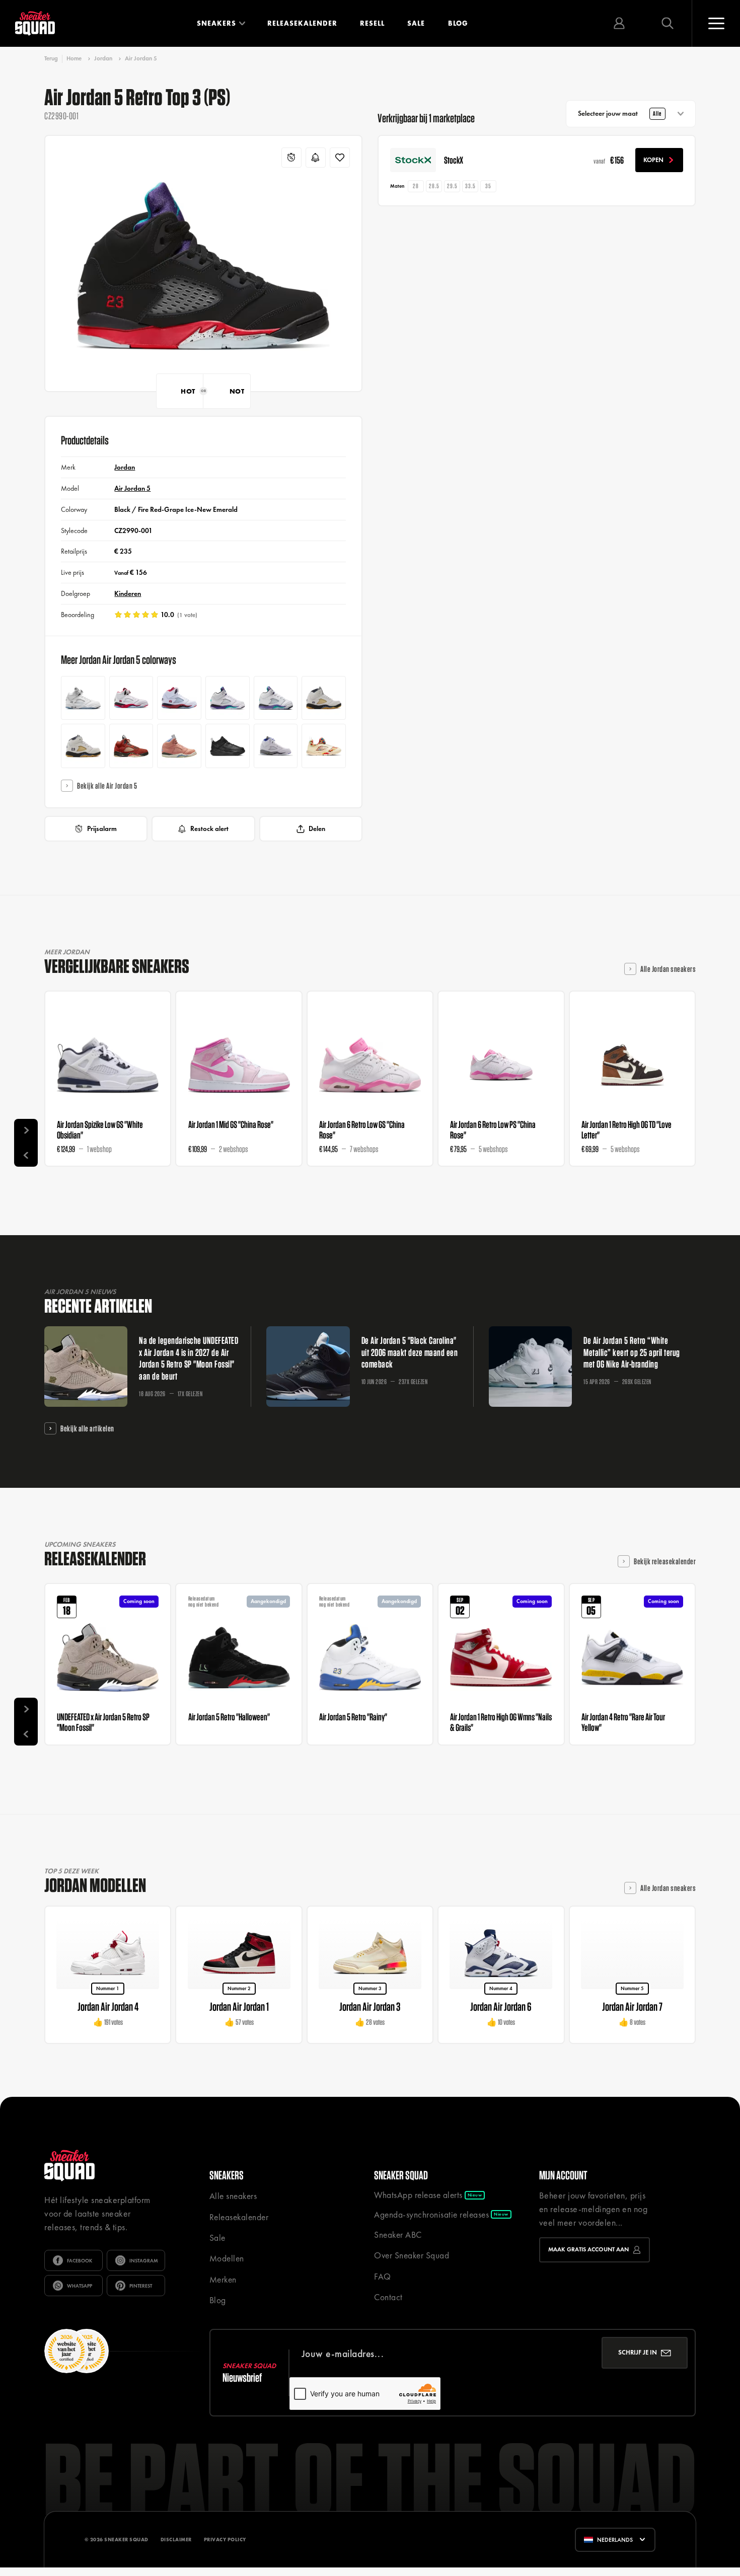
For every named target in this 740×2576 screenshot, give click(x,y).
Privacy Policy (225, 2540)
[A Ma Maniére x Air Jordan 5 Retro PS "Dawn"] (324, 698)
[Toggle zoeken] (668, 23)
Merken (223, 2280)
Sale (416, 23)
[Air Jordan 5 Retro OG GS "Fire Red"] (131, 698)
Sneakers (216, 23)
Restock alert (209, 828)
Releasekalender (302, 23)
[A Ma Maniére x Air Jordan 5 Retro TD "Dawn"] (83, 746)
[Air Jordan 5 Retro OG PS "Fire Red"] (179, 698)
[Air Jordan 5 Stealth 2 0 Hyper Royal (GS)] (276, 746)
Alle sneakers (233, 2196)
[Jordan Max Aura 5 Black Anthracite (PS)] (228, 746)
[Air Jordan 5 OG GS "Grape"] (228, 698)
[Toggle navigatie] (716, 23)
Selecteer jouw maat (620, 113)
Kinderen (128, 593)
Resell (372, 23)
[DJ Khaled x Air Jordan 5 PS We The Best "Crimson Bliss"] (179, 746)
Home (74, 58)
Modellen (227, 2258)
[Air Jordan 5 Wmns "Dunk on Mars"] (131, 746)
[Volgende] (26, 1131)
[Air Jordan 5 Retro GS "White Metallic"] (83, 698)
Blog (458, 23)
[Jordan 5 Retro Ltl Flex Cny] (324, 746)
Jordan (103, 58)
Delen (317, 828)
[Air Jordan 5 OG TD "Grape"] (276, 698)
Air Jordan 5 (141, 58)
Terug (51, 59)
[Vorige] (26, 1154)
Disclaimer (176, 2540)
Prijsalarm (102, 828)
